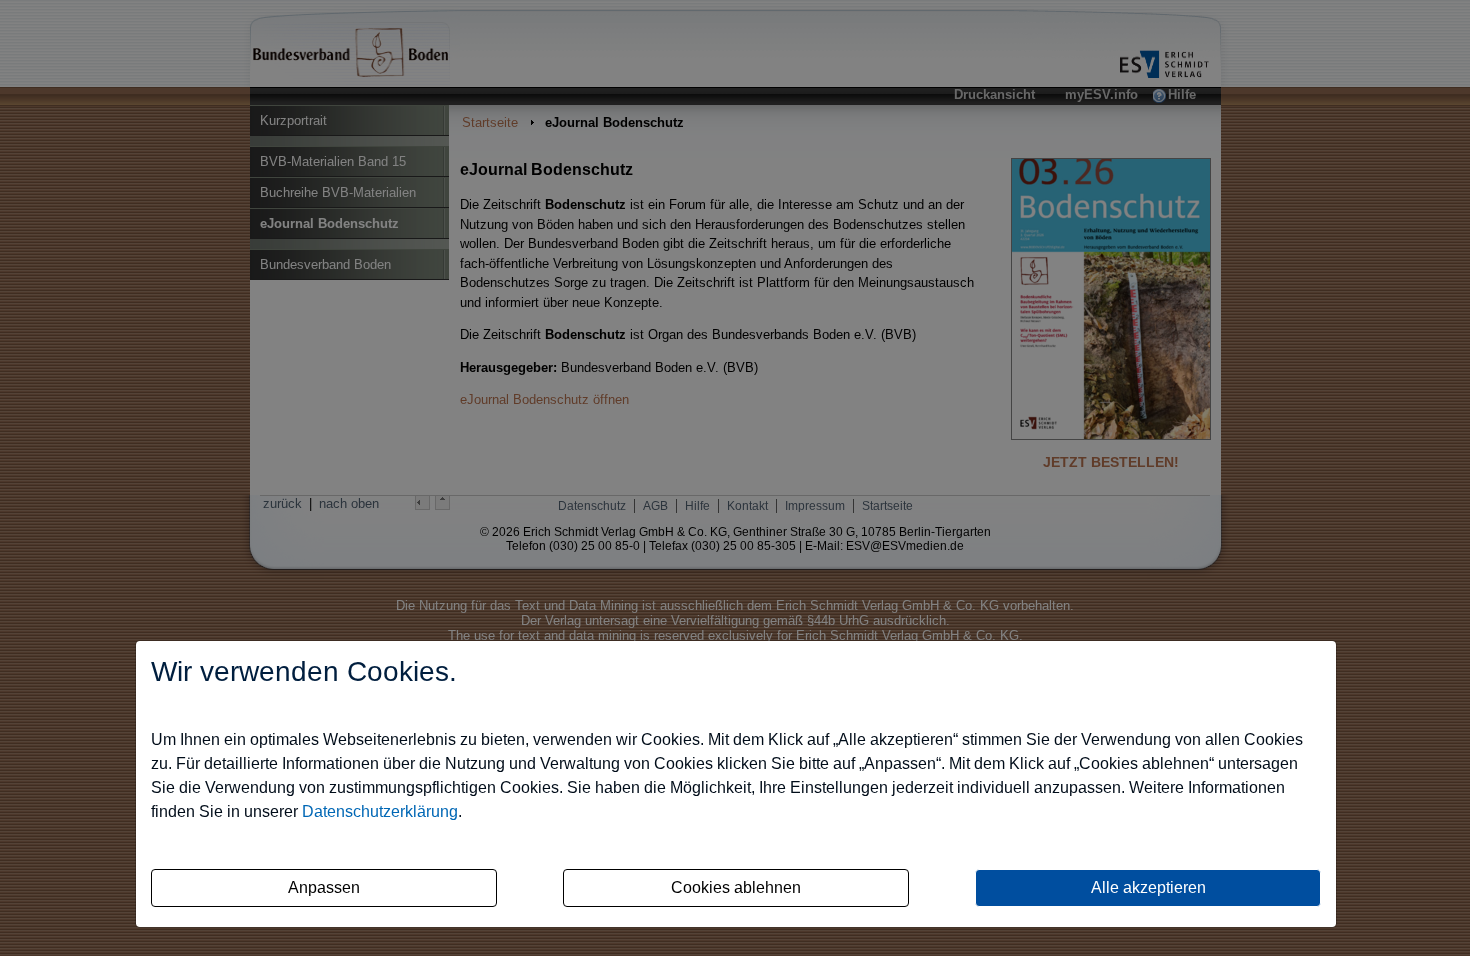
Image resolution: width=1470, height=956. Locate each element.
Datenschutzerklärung (380, 811)
